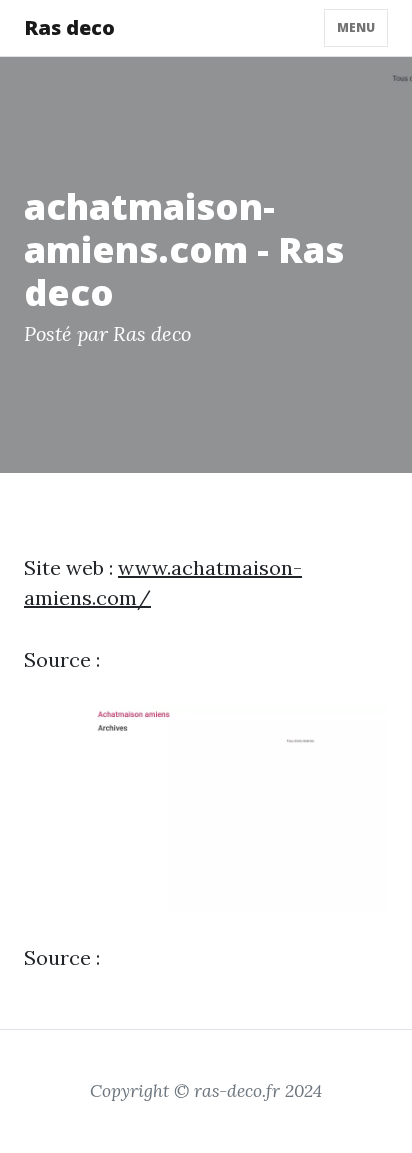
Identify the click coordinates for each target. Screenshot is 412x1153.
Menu (356, 27)
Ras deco (69, 27)
